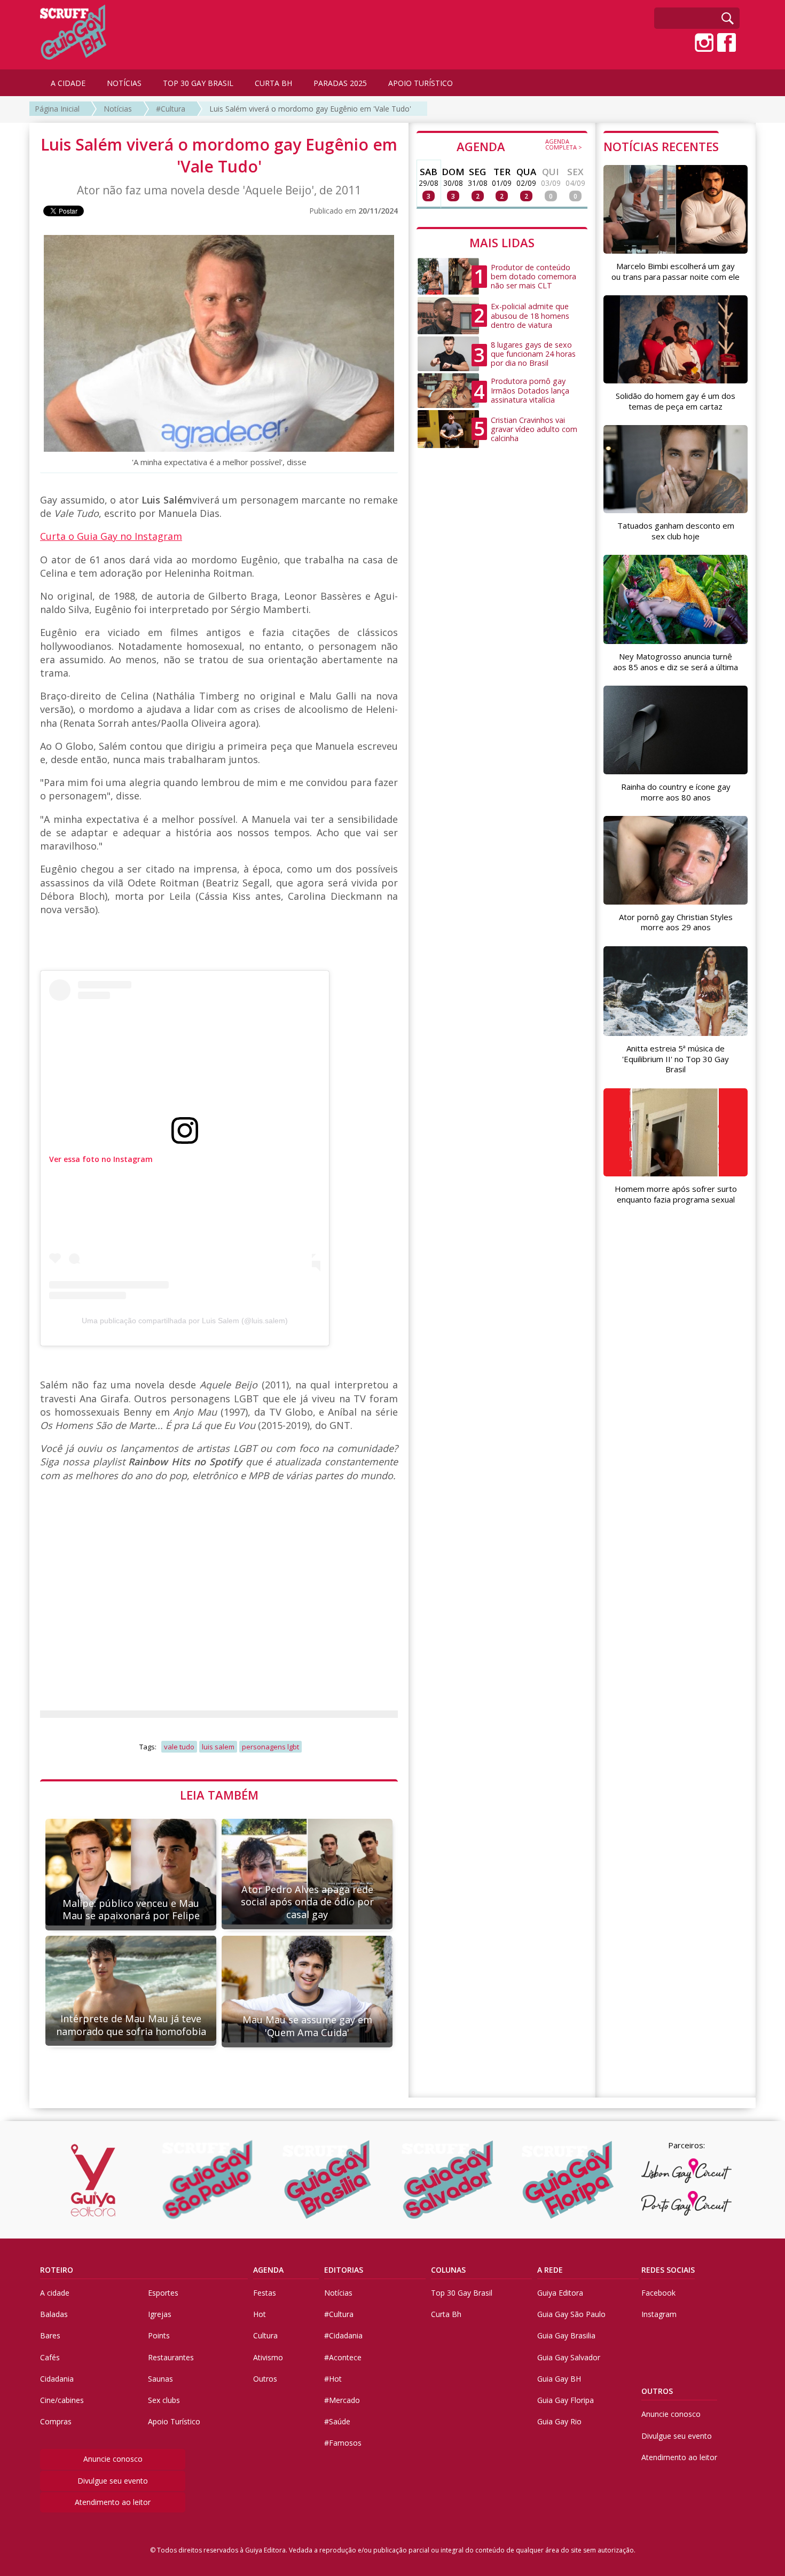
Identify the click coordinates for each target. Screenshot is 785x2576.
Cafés (50, 2357)
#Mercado (342, 2400)
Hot (260, 2314)
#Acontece (343, 2357)
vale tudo (179, 1747)
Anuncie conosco (113, 2459)
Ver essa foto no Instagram (101, 1159)
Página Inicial (57, 109)
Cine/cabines (62, 2400)
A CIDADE (68, 83)
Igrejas (160, 2314)
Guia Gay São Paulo (571, 2314)
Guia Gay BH (559, 2379)
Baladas (54, 2314)
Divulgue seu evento (113, 2481)
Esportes (163, 2293)
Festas (265, 2293)
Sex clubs (164, 2400)
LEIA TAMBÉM (219, 1795)
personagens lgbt (270, 1747)
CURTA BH (273, 83)
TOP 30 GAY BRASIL (198, 83)
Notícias (118, 109)
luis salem (218, 1747)
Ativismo (268, 2357)
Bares (50, 2335)
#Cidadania (343, 2335)
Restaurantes (171, 2357)
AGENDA (519, 146)
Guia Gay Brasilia (566, 2335)
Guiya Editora (560, 2293)
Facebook (658, 2293)
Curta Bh (446, 2314)
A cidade (55, 2293)
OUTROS (657, 2391)
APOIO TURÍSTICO (421, 83)
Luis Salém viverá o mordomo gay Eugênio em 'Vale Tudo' (310, 109)
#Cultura (171, 109)
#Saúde (337, 2421)
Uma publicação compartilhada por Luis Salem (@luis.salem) (185, 1321)
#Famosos (343, 2443)
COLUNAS (448, 2270)
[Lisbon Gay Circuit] (686, 2171)
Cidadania (57, 2379)
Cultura (265, 2335)
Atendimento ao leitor (113, 2502)
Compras (56, 2421)
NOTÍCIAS (124, 83)
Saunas (160, 2379)
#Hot (333, 2379)
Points (159, 2335)
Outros (265, 2379)
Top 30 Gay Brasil (462, 2293)
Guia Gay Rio (559, 2421)
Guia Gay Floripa (566, 2400)
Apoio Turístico (174, 2421)
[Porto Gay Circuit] (686, 2203)
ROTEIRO (57, 2270)
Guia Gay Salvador (569, 2357)
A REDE (550, 2270)
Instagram (659, 2314)
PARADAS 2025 (340, 83)
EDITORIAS (344, 2270)
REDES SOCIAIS (668, 2270)
